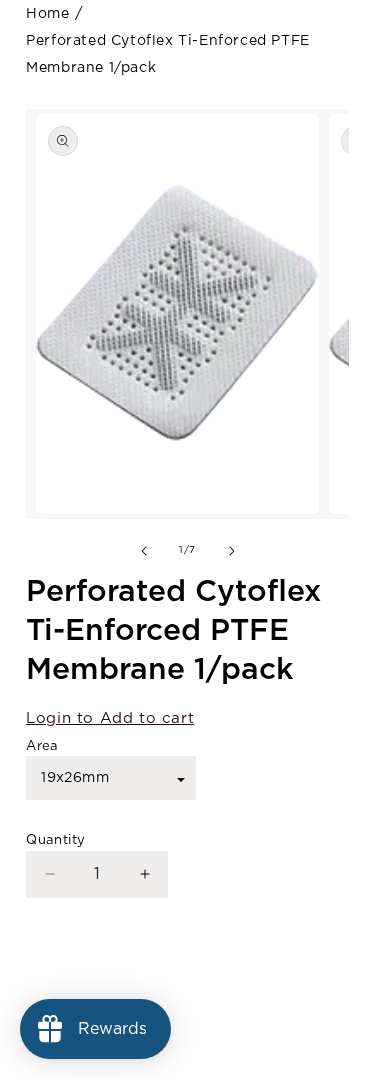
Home (47, 14)
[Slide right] (232, 551)
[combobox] (111, 778)
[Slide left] (144, 551)
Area (42, 746)
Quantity (55, 840)
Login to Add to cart (110, 718)
